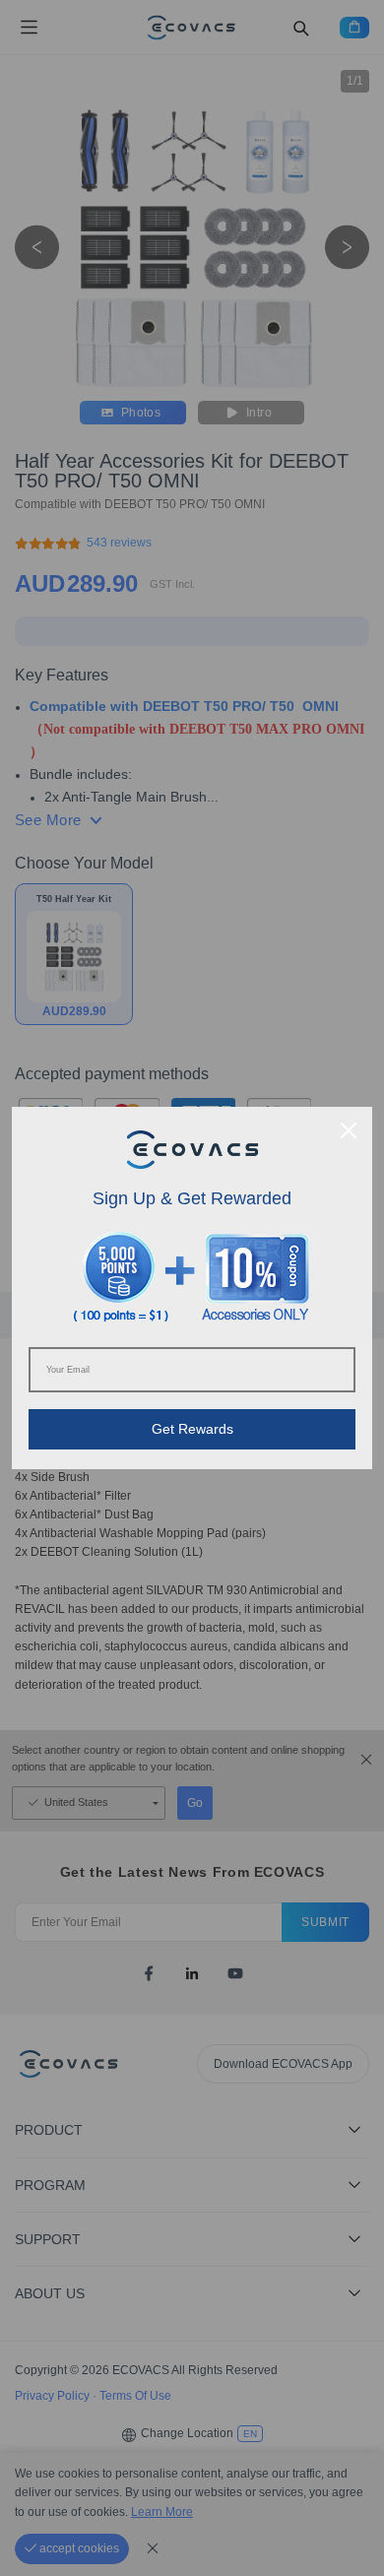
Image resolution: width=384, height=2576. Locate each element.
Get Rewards (192, 1429)
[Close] (349, 1130)
